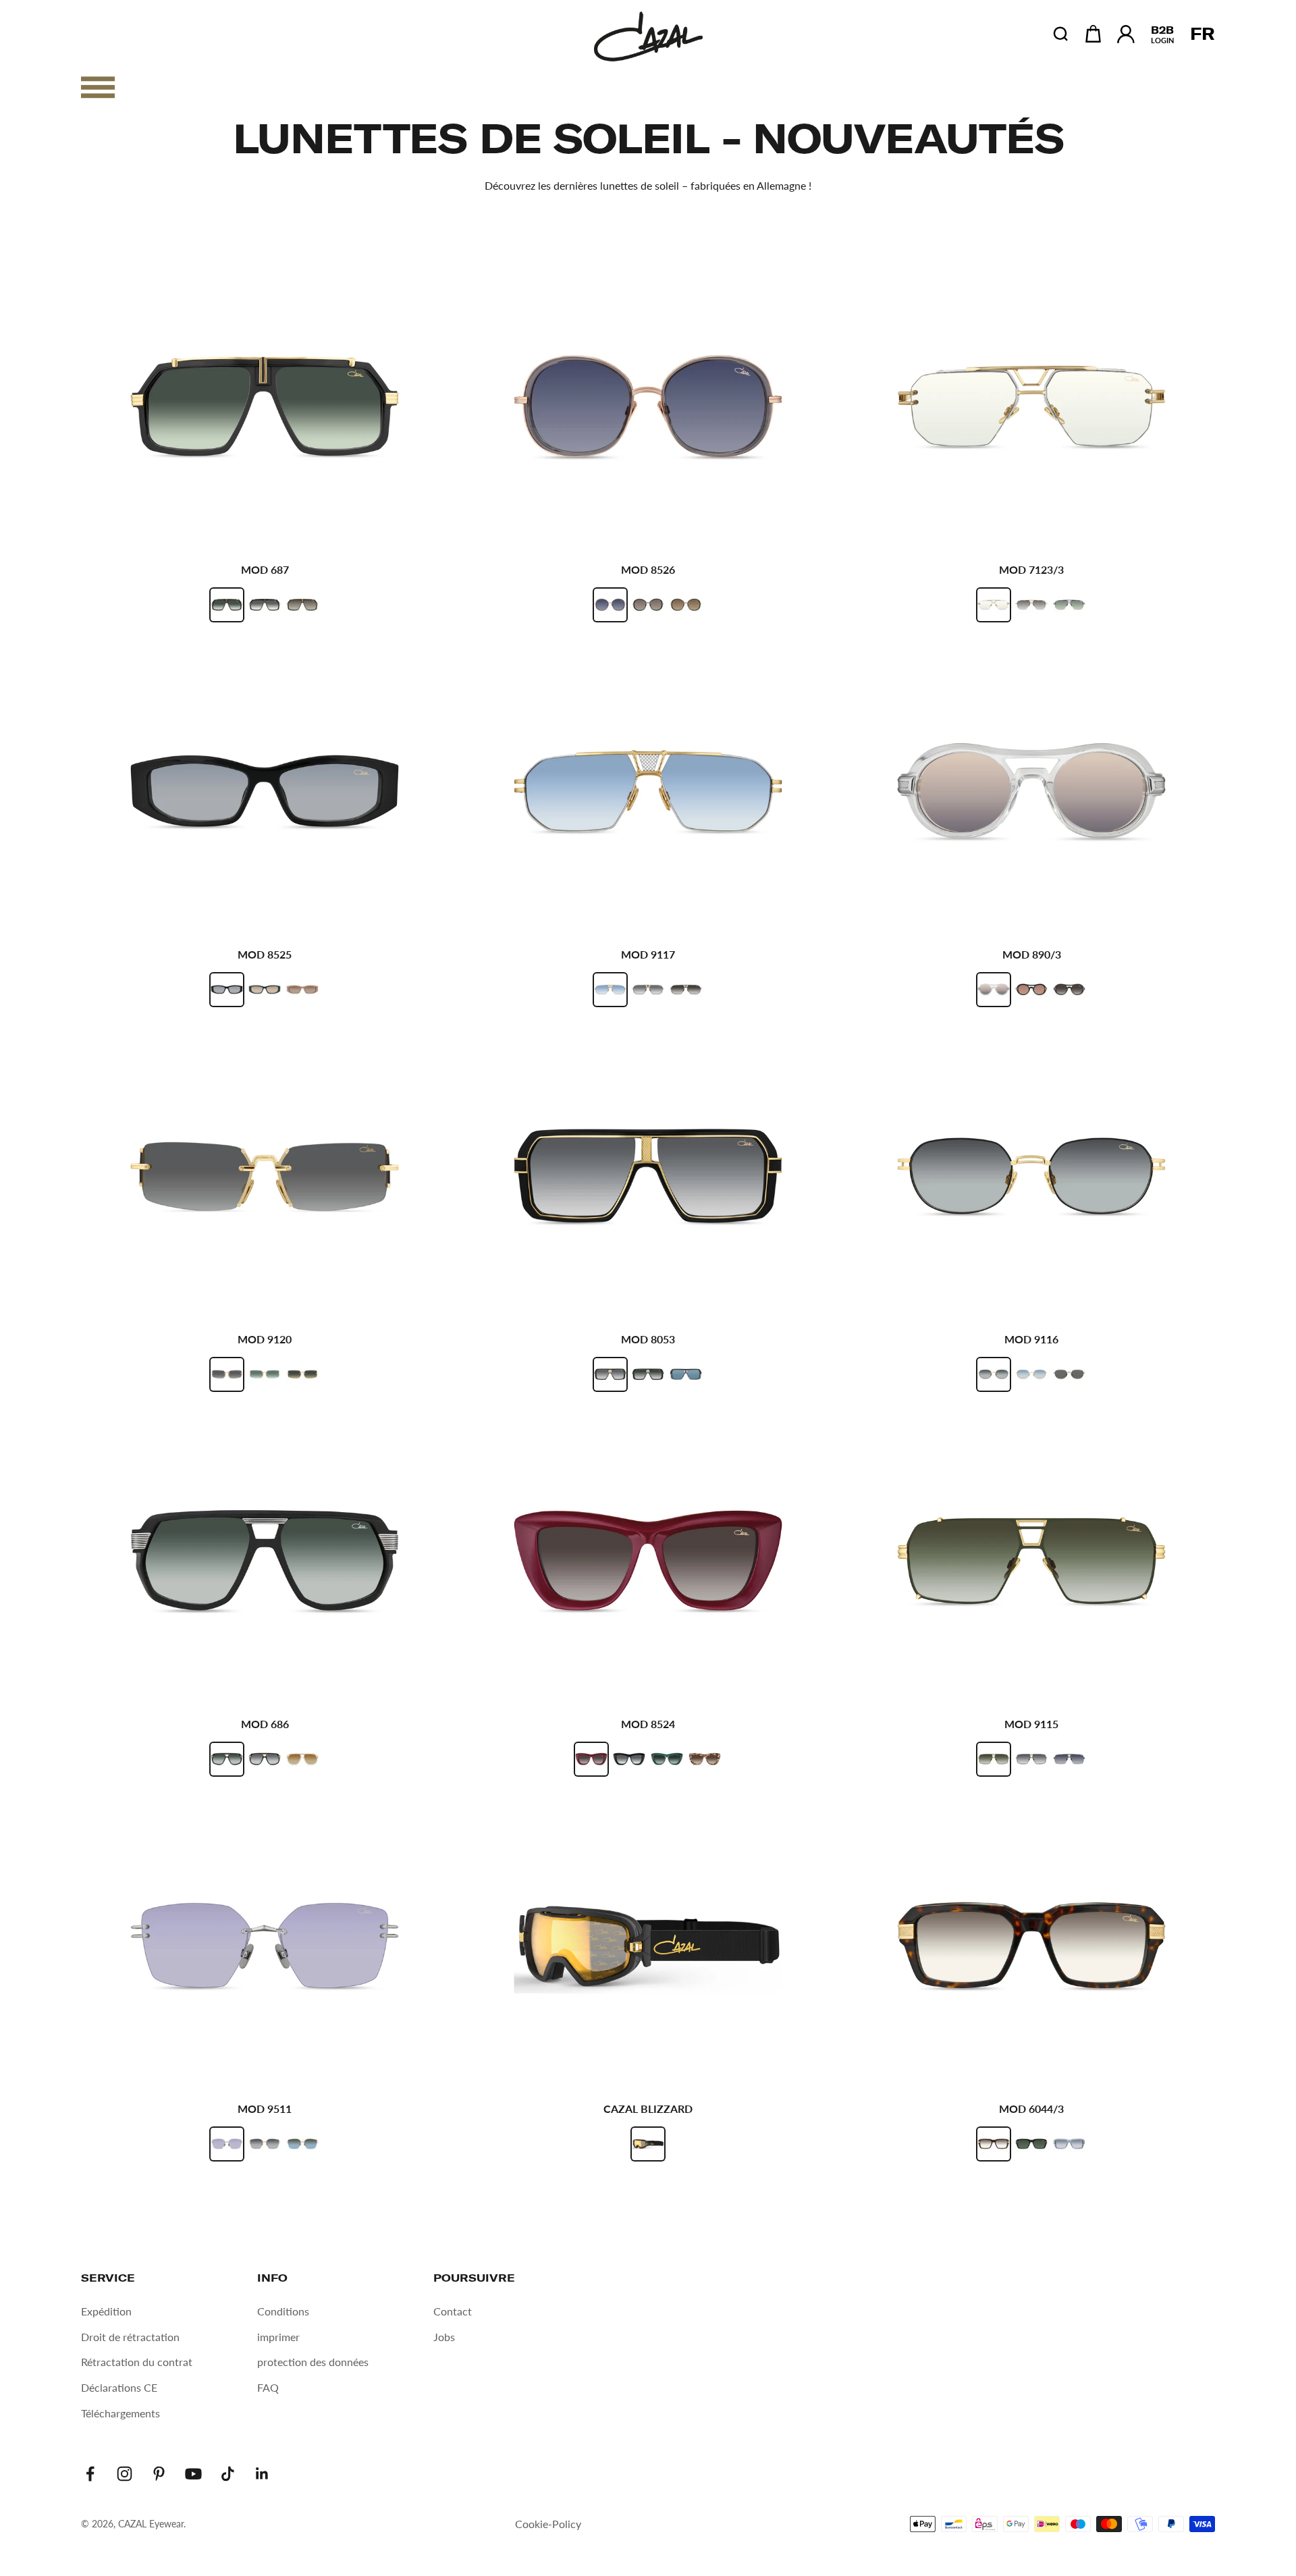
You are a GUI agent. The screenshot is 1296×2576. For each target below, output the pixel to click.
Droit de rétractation (130, 2337)
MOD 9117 (648, 954)
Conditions (283, 2311)
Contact (453, 2311)
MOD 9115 (1031, 1724)
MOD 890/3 (1032, 954)
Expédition (106, 2311)
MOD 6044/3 (1031, 2109)
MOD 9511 (265, 2109)
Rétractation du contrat (137, 2362)
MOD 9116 (1031, 1339)
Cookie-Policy (548, 2524)
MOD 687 (265, 569)
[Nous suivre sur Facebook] (90, 2474)
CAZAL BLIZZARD (648, 2109)
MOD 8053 (648, 1339)
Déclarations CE (119, 2387)
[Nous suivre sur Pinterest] (159, 2474)
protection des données (313, 2362)
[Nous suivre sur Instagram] (125, 2474)
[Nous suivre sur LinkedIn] (262, 2474)
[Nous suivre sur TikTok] (228, 2474)
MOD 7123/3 (1031, 569)
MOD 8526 (648, 569)
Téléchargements (120, 2413)
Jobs (444, 2337)
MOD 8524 (648, 1724)
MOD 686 (265, 1724)
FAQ (268, 2387)
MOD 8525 (265, 954)
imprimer (278, 2337)
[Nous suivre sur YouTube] (193, 2474)
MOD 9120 (265, 1339)
